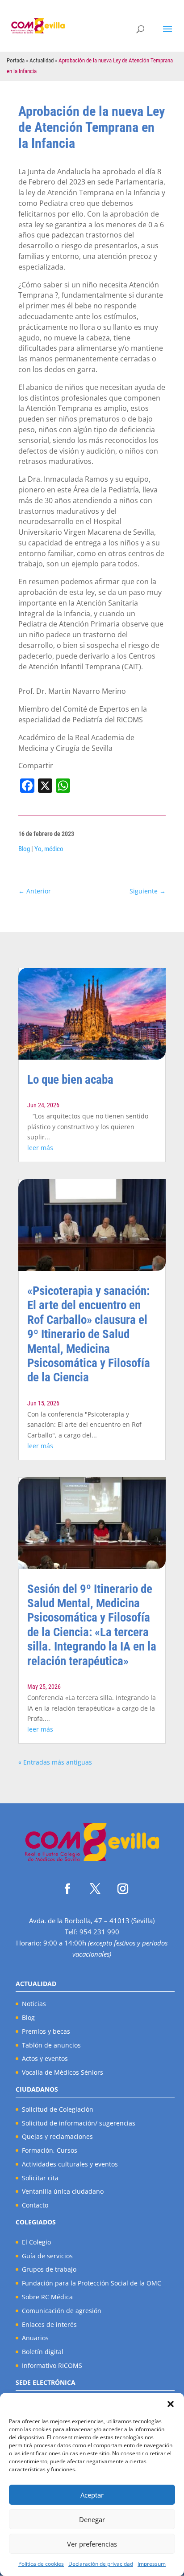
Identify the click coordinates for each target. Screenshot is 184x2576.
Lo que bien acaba (70, 1080)
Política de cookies (41, 2564)
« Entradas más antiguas (55, 1762)
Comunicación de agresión (62, 2311)
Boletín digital (43, 2352)
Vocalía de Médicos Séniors (63, 2072)
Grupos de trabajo (49, 2269)
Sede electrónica (46, 2382)
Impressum (152, 2564)
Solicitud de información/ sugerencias (79, 2123)
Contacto (35, 2205)
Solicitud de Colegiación (58, 2109)
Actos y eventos (45, 2058)
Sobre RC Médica (47, 2297)
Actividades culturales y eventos (70, 2164)
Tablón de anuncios (51, 2045)
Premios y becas (46, 2031)
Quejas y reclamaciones (57, 2136)
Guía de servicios (47, 2256)
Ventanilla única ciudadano (63, 2191)
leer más (40, 1148)
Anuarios (35, 2338)
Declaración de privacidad (101, 2564)
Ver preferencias (92, 2544)
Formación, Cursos (50, 2150)
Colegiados (36, 2222)
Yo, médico (49, 849)
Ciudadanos (37, 2089)
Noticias (34, 2004)
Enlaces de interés (49, 2324)
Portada (16, 60)
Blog (24, 849)
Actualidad (42, 60)
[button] (171, 2404)
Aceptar (92, 2495)
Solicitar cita (40, 2178)
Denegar (92, 2519)
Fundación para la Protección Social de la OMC (92, 2283)
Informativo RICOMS (52, 2365)
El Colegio (36, 2242)
